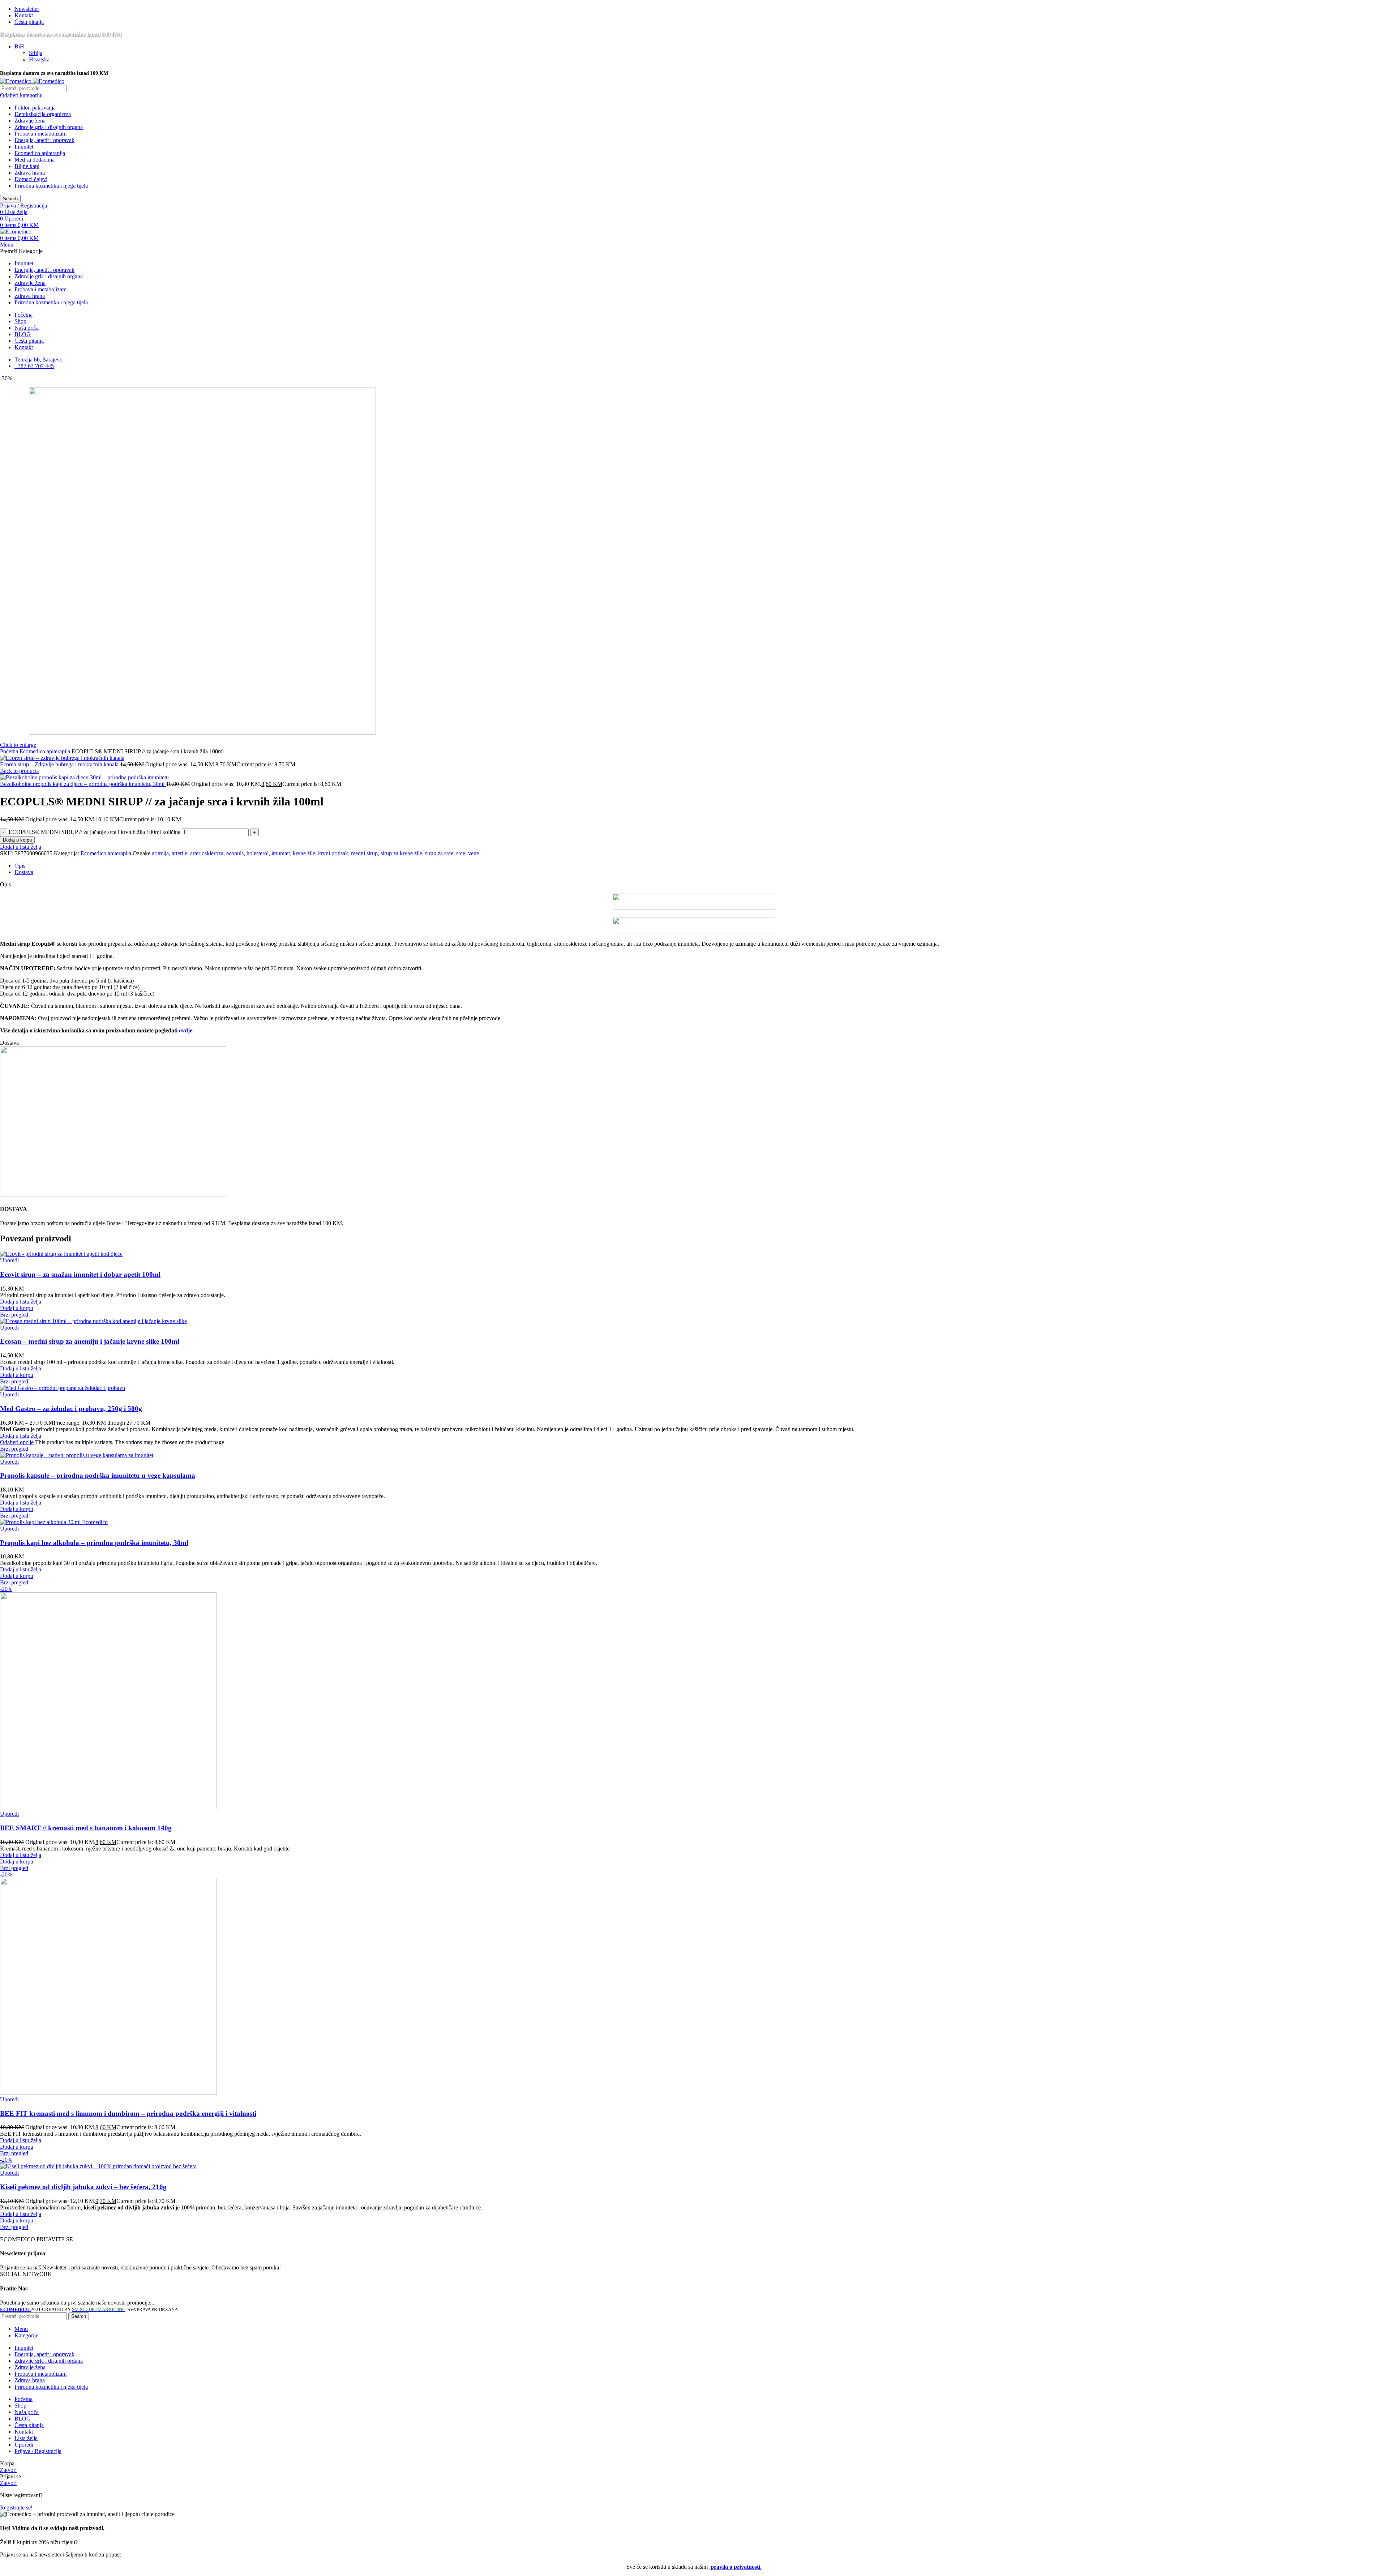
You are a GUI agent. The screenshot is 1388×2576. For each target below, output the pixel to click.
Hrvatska (39, 59)
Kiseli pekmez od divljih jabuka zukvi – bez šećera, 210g (83, 2187)
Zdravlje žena (30, 121)
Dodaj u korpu (17, 840)
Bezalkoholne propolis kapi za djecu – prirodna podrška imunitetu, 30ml (83, 784)
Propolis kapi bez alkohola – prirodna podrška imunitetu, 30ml (94, 1543)
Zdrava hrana (30, 173)
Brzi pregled (14, 1315)
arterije (179, 853)
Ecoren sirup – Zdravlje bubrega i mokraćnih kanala (60, 764)
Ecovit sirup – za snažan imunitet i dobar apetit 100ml (80, 1274)
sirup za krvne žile (401, 853)
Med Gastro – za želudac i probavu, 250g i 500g (71, 1409)
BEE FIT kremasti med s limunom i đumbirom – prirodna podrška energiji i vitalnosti (128, 2113)
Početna (10, 751)
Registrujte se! (16, 2507)
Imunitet (24, 147)
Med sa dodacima (35, 160)
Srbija (36, 53)
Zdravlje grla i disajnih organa (49, 127)
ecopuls (235, 853)
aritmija (160, 853)
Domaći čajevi (31, 179)
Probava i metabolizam (40, 134)
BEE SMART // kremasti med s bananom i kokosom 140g (86, 1828)
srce (461, 853)
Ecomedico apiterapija (40, 153)
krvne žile (304, 853)
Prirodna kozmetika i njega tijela (51, 186)
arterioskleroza (207, 853)
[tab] (701, 866)
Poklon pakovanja (35, 108)
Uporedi (24, 2445)
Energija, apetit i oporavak (44, 140)
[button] (17, 1308)
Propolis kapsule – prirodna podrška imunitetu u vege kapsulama (98, 1475)
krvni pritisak (333, 853)
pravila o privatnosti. (735, 2567)
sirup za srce (439, 853)
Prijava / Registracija (38, 2451)
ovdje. (186, 1030)
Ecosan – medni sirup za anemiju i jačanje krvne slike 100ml (90, 1341)
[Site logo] (16, 81)
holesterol (258, 853)
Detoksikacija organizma (43, 114)
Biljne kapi (27, 166)
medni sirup (364, 853)
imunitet (281, 853)
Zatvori (8, 2470)
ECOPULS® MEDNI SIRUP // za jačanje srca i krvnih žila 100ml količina (95, 832)
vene (474, 853)
